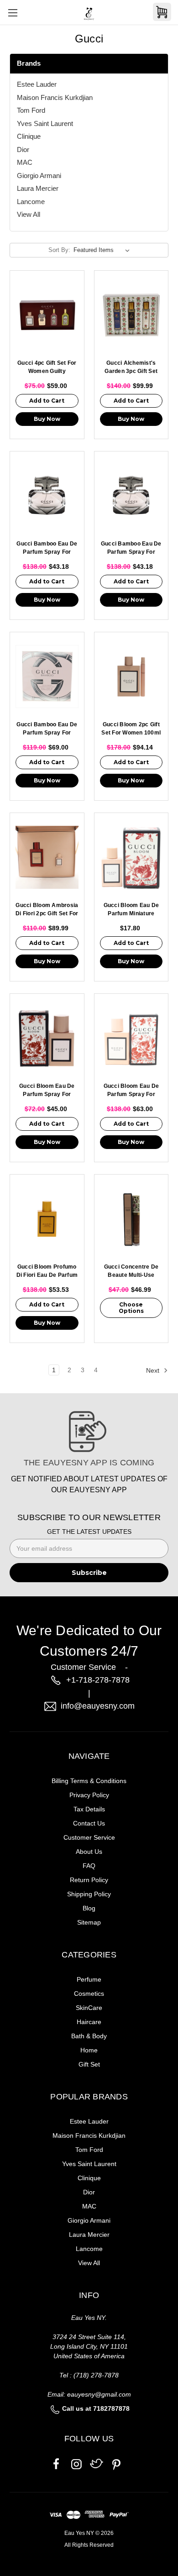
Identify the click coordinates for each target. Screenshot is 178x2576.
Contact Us (89, 1823)
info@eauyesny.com (98, 1706)
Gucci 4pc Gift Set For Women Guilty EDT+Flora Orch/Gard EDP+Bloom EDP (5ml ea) (47, 368)
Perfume (89, 1979)
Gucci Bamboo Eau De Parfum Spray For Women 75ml (47, 729)
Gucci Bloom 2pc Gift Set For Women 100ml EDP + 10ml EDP (131, 729)
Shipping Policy (89, 1894)
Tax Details (89, 1809)
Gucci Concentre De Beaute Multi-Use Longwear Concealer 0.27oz (131, 1272)
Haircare (89, 2022)
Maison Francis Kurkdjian (55, 97)
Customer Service (89, 1837)
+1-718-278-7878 (98, 1680)
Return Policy (89, 1880)
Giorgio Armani (39, 176)
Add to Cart (47, 401)
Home (89, 2050)
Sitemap (89, 1922)
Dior (23, 150)
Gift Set (89, 2064)
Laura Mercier (38, 188)
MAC (25, 162)
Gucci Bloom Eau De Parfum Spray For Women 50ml (131, 1091)
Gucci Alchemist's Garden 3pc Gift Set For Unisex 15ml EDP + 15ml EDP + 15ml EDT (131, 368)
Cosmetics (89, 1994)
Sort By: (59, 250)
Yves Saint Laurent (45, 123)
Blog (89, 1908)
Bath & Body (89, 2036)
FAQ (89, 1866)
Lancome (31, 202)
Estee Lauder (37, 84)
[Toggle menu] (13, 13)
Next (154, 1370)
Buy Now (47, 419)
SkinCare (89, 2008)
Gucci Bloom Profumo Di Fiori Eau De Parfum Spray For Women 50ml (47, 1272)
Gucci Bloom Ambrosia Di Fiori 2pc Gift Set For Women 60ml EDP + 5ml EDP (47, 910)
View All (29, 214)
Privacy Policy (89, 1795)
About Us (89, 1852)
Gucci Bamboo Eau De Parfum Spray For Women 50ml (47, 548)
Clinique (29, 136)
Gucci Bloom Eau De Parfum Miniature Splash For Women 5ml (131, 910)
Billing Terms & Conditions (89, 1781)
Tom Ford (31, 110)
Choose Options (131, 1308)
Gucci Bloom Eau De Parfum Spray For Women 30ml (47, 1091)
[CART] (162, 12)
